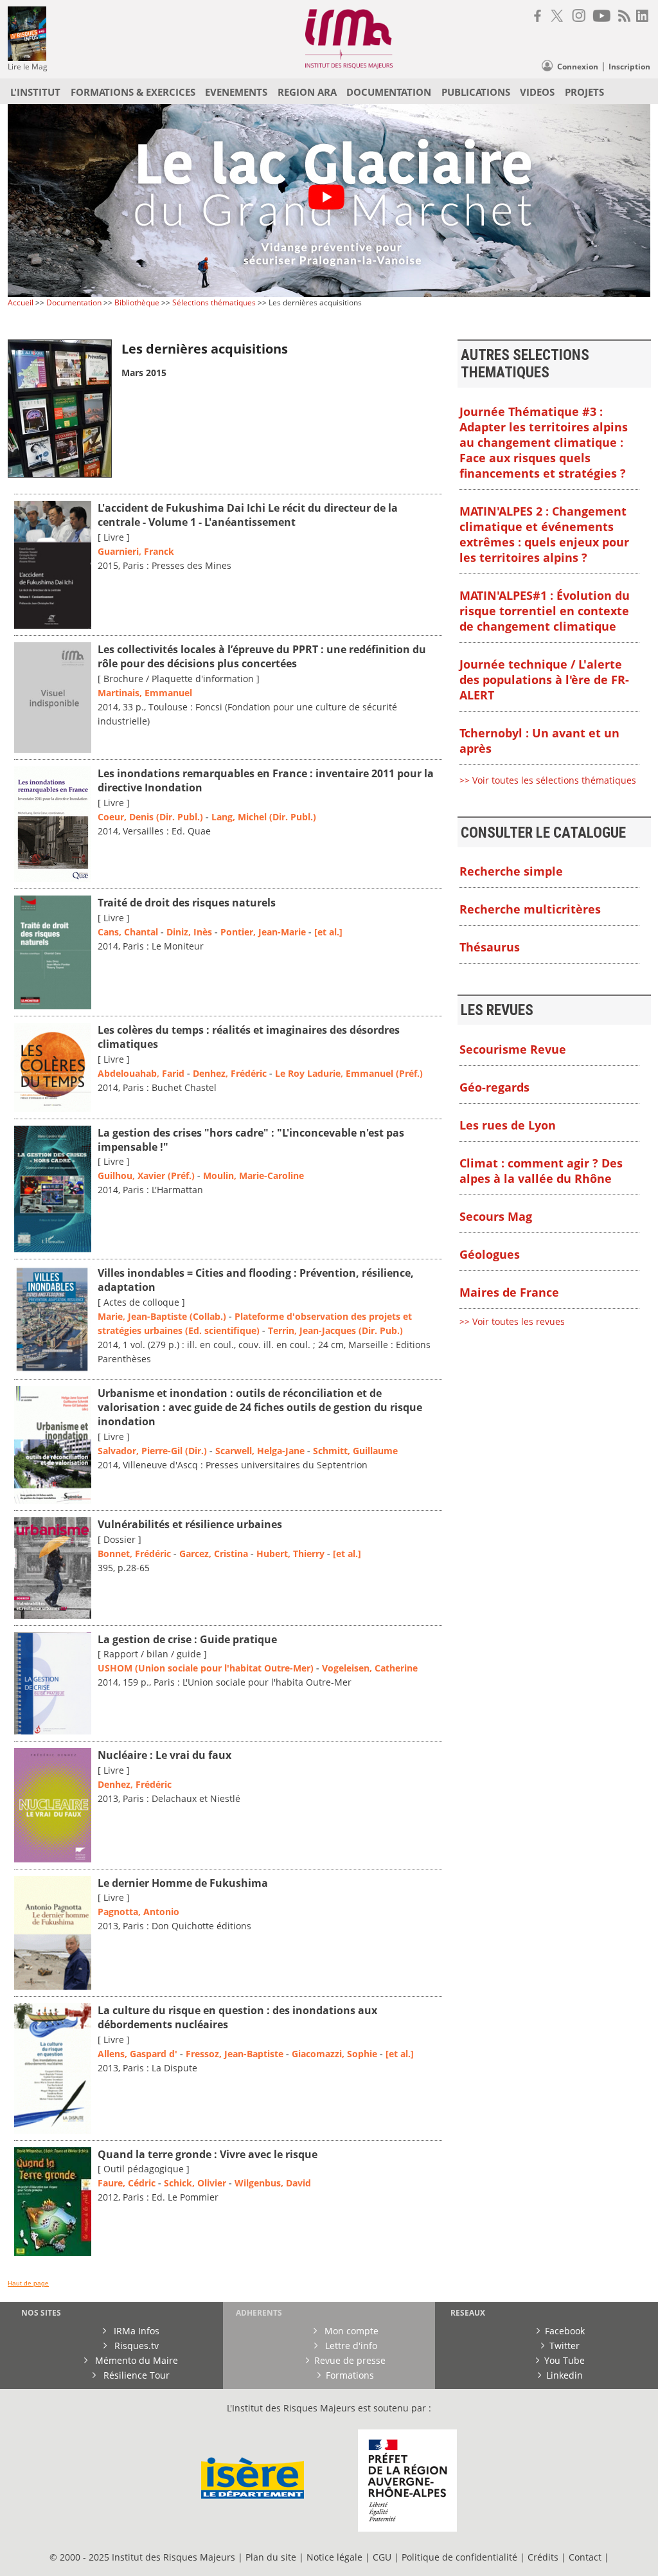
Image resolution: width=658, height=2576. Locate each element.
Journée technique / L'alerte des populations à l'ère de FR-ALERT (544, 680)
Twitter (565, 2346)
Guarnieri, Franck (136, 551)
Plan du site (271, 2557)
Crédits (543, 2557)
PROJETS (584, 92)
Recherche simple (511, 871)
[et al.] (328, 932)
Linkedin (565, 2375)
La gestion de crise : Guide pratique (187, 1639)
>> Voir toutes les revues (512, 1321)
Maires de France (509, 1292)
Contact (586, 2557)
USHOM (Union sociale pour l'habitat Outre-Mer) (206, 1668)
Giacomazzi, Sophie (334, 2054)
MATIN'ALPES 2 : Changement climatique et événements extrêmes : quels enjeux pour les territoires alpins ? (544, 534)
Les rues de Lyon (508, 1125)
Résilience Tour (135, 2375)
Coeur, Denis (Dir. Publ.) (150, 817)
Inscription (629, 67)
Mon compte (350, 2331)
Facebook (565, 2331)
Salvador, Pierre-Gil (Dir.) (152, 1451)
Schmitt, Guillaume (355, 1451)
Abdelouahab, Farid (141, 1073)
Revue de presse (350, 2360)
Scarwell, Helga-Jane (260, 1451)
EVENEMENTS (236, 92)
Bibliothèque (137, 302)
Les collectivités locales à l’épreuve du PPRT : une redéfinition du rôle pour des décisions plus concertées (262, 656)
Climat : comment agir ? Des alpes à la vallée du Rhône (541, 1171)
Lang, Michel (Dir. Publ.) (264, 817)
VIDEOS (537, 92)
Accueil (21, 302)
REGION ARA (307, 92)
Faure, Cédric (127, 2183)
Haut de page (28, 2283)
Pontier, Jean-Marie (263, 932)
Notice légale (334, 2557)
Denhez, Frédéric (230, 1073)
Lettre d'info (350, 2346)
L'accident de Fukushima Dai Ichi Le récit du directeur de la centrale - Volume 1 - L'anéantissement (248, 515)
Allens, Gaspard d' (138, 2054)
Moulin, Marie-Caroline (253, 1175)
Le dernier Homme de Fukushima (183, 1883)
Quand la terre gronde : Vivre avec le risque (208, 2154)
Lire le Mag (28, 67)
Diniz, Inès (189, 932)
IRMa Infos (135, 2331)
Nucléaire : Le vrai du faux (164, 1755)
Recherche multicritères (530, 909)
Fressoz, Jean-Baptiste (235, 2054)
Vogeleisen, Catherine (370, 1668)
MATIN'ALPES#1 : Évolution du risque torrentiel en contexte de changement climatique (545, 611)
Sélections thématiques (214, 302)
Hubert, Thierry (290, 1554)
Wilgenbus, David (273, 2183)
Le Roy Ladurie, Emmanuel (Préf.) (349, 1073)
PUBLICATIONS (476, 92)
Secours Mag (496, 1216)
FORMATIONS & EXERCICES (133, 92)
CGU (382, 2557)
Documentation (74, 302)
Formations (350, 2375)
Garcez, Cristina (214, 1554)
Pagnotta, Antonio (138, 1912)
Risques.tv (135, 2346)
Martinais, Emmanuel (145, 693)
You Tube (565, 2360)
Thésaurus (490, 947)
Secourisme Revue (513, 1049)
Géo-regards (494, 1087)
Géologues (490, 1254)
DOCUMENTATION (389, 92)
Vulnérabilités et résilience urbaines (190, 1524)
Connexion (578, 67)
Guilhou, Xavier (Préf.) (146, 1175)
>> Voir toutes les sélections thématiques (548, 780)
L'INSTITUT (35, 92)
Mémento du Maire (135, 2360)
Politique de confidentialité (459, 2557)
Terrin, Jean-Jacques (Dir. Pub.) (335, 1330)
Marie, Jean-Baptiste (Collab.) (162, 1316)
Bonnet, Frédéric (134, 1554)
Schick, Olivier (195, 2183)
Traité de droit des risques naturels (187, 903)
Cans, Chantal (128, 932)
